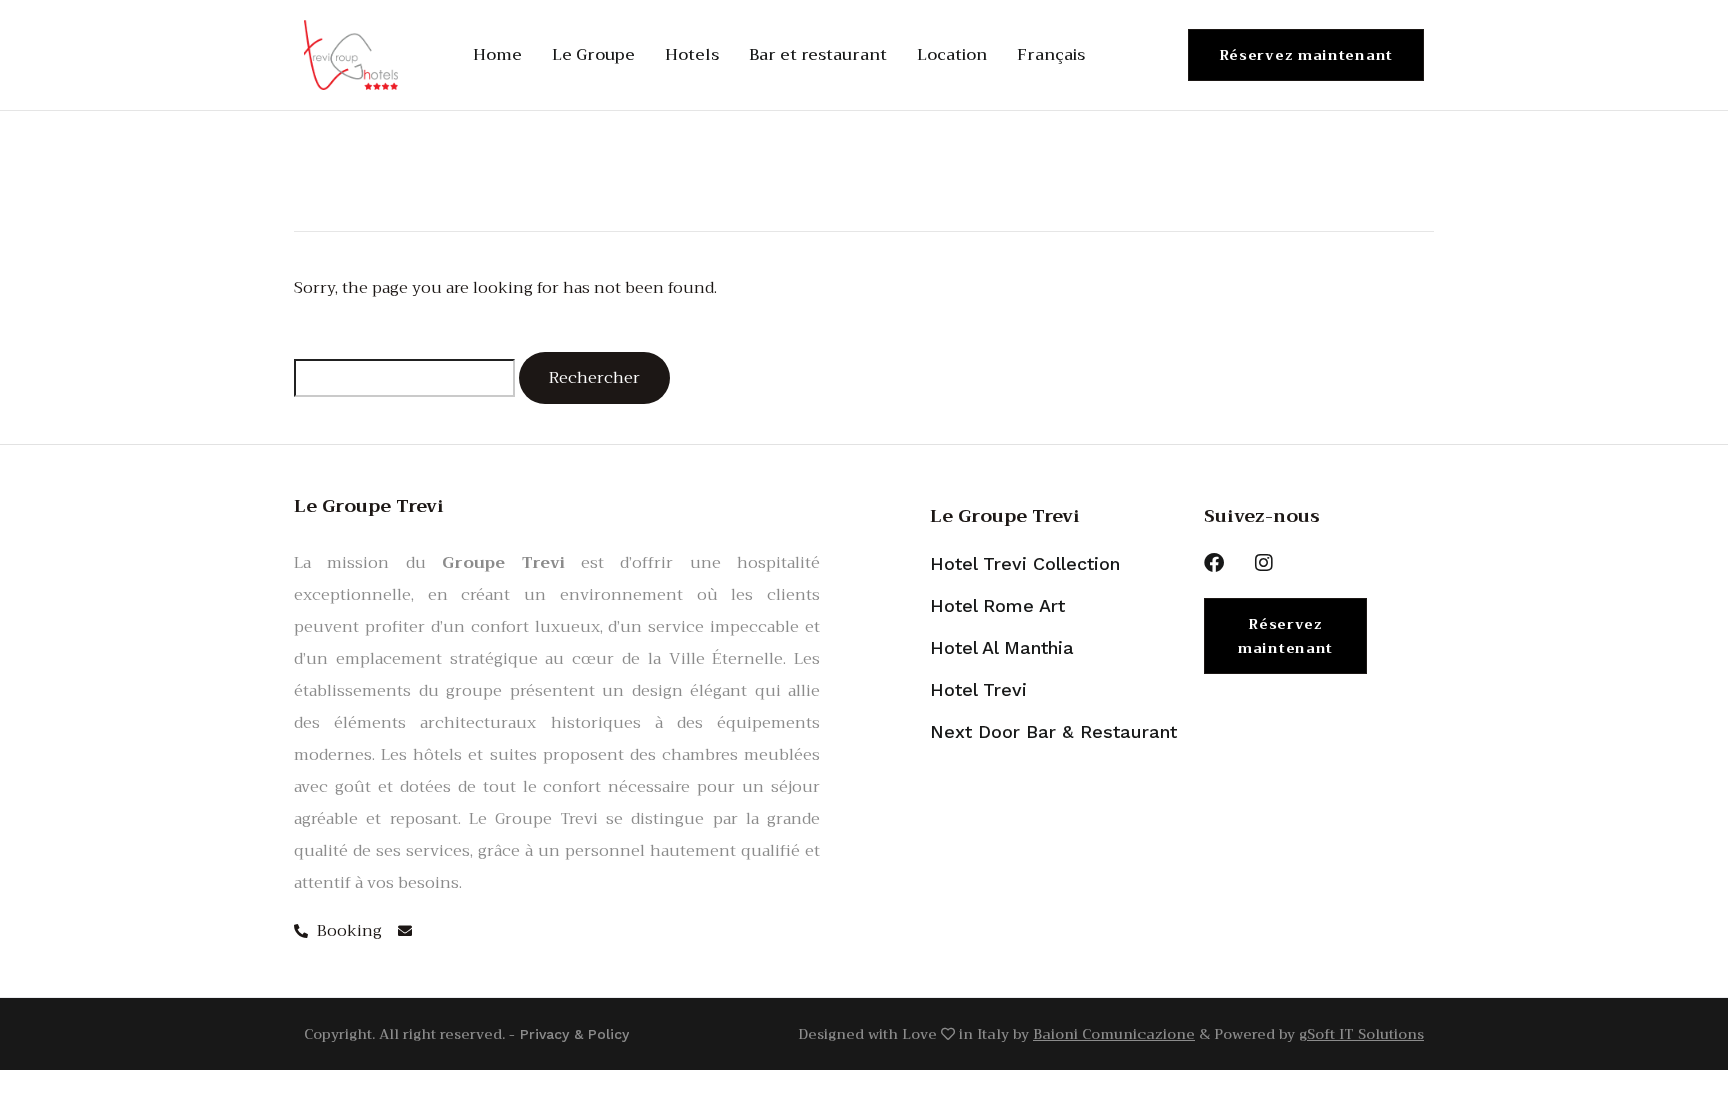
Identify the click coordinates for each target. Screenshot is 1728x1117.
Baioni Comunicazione (1114, 1034)
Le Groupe (593, 55)
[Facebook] (1214, 563)
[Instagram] (1264, 563)
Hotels (692, 55)
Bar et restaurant (818, 55)
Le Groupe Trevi (1005, 516)
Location (952, 55)
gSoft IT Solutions (1361, 1034)
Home (497, 55)
